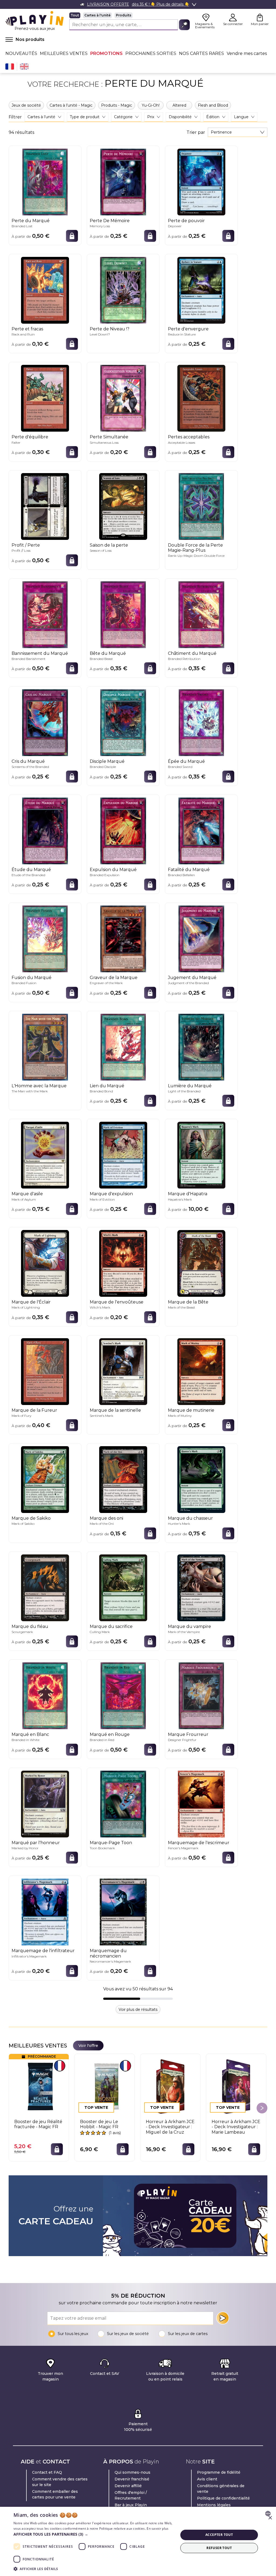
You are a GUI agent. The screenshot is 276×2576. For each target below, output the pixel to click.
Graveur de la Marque (114, 978)
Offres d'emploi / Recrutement (131, 2495)
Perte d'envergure (188, 329)
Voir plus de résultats (138, 2009)
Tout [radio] (75, 15)
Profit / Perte (26, 545)
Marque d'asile (27, 1194)
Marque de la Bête (188, 1302)
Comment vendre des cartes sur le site (60, 2482)
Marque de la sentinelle (115, 1410)
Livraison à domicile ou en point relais (165, 2376)
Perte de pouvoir (186, 221)
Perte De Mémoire (110, 221)
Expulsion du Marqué (113, 870)
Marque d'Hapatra (188, 1194)
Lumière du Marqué (190, 1086)
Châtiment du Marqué (192, 653)
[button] (94, 2534)
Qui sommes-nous (132, 2472)
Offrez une (56, 2215)
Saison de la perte (109, 545)
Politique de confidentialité (223, 2498)
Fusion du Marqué (32, 978)
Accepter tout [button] (219, 2535)
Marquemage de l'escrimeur (199, 1843)
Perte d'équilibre (30, 437)
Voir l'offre (88, 2046)
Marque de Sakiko (31, 1518)
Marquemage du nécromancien (108, 1953)
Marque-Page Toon (111, 1843)
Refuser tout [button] (219, 2548)
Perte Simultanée (109, 437)
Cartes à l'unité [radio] (97, 15)
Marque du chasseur (190, 1518)
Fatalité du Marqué (189, 870)
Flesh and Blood (213, 105)
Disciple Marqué (107, 761)
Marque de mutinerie (191, 1410)
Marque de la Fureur (34, 1410)
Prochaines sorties (151, 53)
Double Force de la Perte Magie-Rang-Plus (195, 548)
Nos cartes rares (201, 53)
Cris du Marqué (28, 761)
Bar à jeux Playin (131, 2505)
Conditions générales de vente (221, 2489)
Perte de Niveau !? (110, 329)
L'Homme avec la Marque (39, 1086)
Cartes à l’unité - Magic (71, 105)
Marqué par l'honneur (36, 1843)
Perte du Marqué (31, 221)
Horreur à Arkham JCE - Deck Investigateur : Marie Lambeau (236, 2127)
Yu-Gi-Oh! (151, 105)
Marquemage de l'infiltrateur (43, 1951)
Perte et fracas (27, 329)
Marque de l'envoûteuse (117, 1302)
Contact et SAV (105, 2374)
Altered (179, 105)
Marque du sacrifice (111, 1626)
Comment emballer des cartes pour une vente (55, 2494)
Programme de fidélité (219, 2472)
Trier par (196, 132)
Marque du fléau (30, 1626)
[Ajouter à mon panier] (72, 236)
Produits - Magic (117, 105)
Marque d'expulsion (111, 1194)
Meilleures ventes (64, 53)
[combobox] (238, 132)
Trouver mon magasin (50, 2376)
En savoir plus (158, 2528)
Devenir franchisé (132, 2479)
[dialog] (138, 2541)
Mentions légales (214, 2505)
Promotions (106, 53)
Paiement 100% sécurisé (138, 2427)
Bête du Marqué (108, 653)
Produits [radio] (124, 15)
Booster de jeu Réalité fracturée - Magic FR (38, 2124)
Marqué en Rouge (110, 1734)
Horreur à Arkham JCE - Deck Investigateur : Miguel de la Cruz (170, 2127)
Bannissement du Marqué (40, 653)
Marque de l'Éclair (31, 1302)
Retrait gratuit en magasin (225, 2376)
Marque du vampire (189, 1626)
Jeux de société (26, 105)
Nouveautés (21, 53)
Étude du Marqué (31, 870)
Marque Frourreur (188, 1734)
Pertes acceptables (189, 437)
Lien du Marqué (107, 1086)
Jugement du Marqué (192, 978)
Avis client (207, 2479)
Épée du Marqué (186, 761)
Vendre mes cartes (247, 53)
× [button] (270, 2518)
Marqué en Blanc (30, 1734)
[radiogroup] (130, 15)
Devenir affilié (128, 2486)
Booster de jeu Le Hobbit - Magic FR (99, 2124)
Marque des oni (106, 1518)
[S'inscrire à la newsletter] (223, 2318)
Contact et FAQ (47, 2472)
